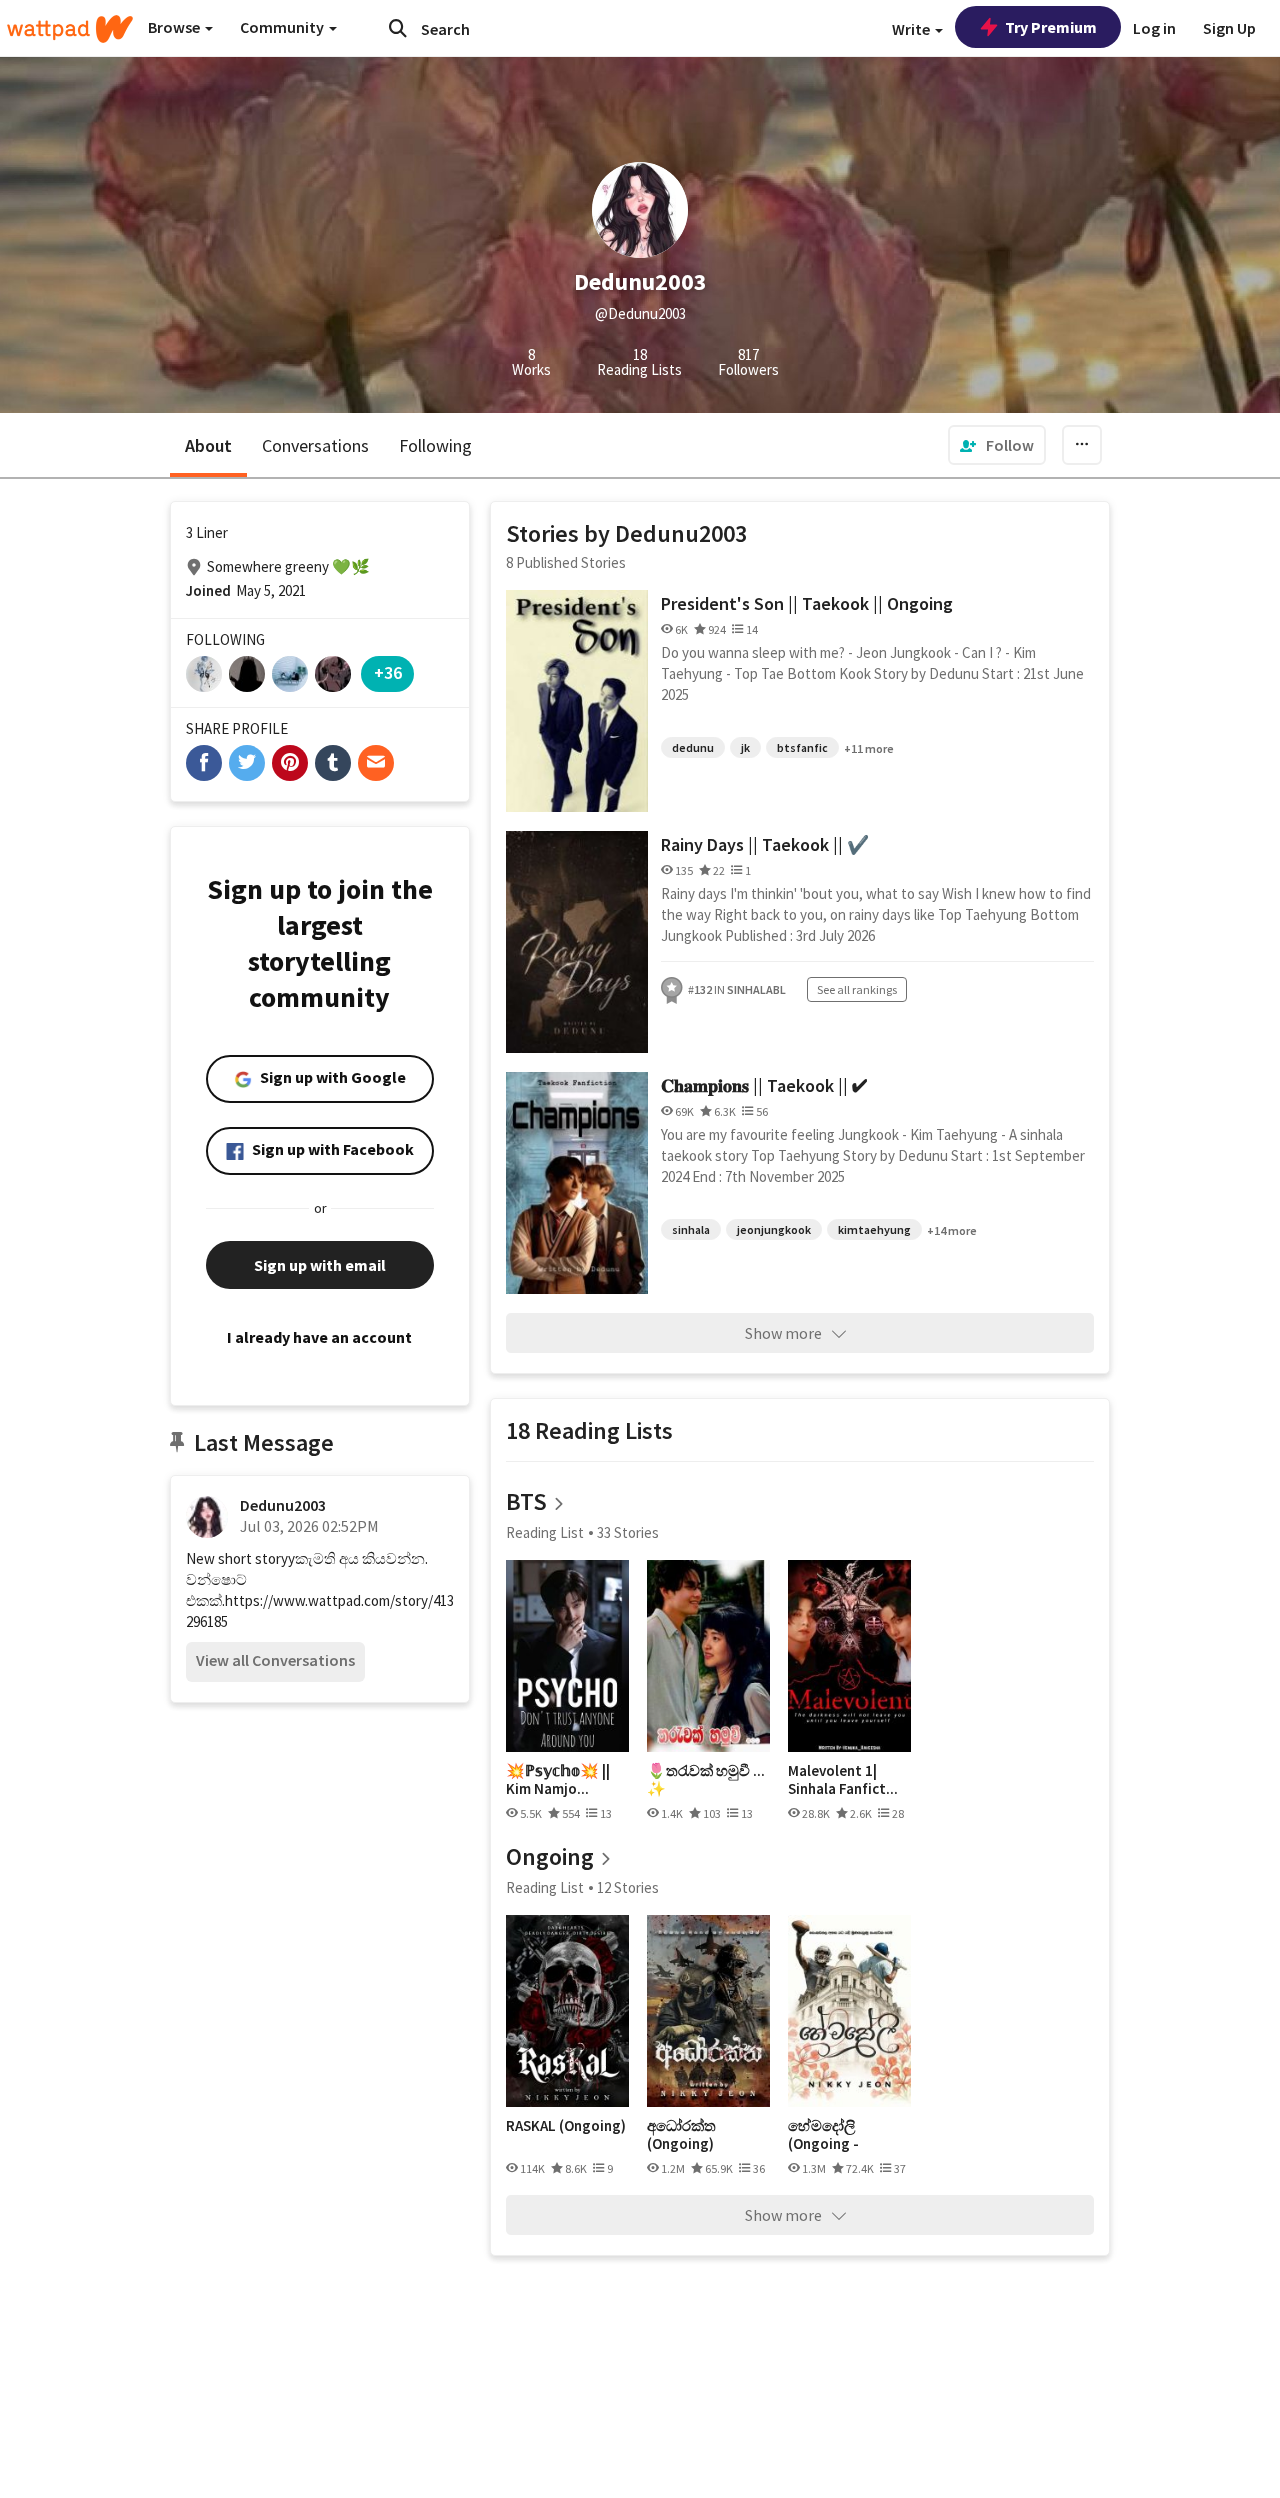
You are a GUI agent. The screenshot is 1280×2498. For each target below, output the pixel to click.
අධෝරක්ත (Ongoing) (681, 2134)
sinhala (691, 1229)
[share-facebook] (204, 763)
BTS (526, 1501)
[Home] (70, 29)
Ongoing (550, 1856)
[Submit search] (398, 28)
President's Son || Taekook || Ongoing (807, 603)
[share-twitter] (247, 763)
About (208, 445)
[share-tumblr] (333, 763)
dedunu (693, 747)
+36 (388, 672)
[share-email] (376, 763)
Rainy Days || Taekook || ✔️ (765, 844)
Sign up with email (320, 1265)
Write (912, 29)
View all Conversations (275, 1660)
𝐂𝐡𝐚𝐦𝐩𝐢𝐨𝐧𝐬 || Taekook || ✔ (764, 1085)
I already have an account (319, 1337)
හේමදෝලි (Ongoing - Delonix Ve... (828, 2134)
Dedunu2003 (283, 1505)
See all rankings (857, 989)
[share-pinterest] (290, 763)
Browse (175, 27)
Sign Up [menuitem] (1229, 28)
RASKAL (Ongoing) (566, 2126)
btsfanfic (802, 747)
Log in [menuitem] (1154, 28)
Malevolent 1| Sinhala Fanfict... (843, 1779)
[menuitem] (997, 445)
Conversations (315, 445)
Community (283, 27)
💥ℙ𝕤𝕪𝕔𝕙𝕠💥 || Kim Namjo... (558, 1779)
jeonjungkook (774, 1229)
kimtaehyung (874, 1229)
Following (435, 445)
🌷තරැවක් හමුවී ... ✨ (706, 1779)
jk (745, 747)
